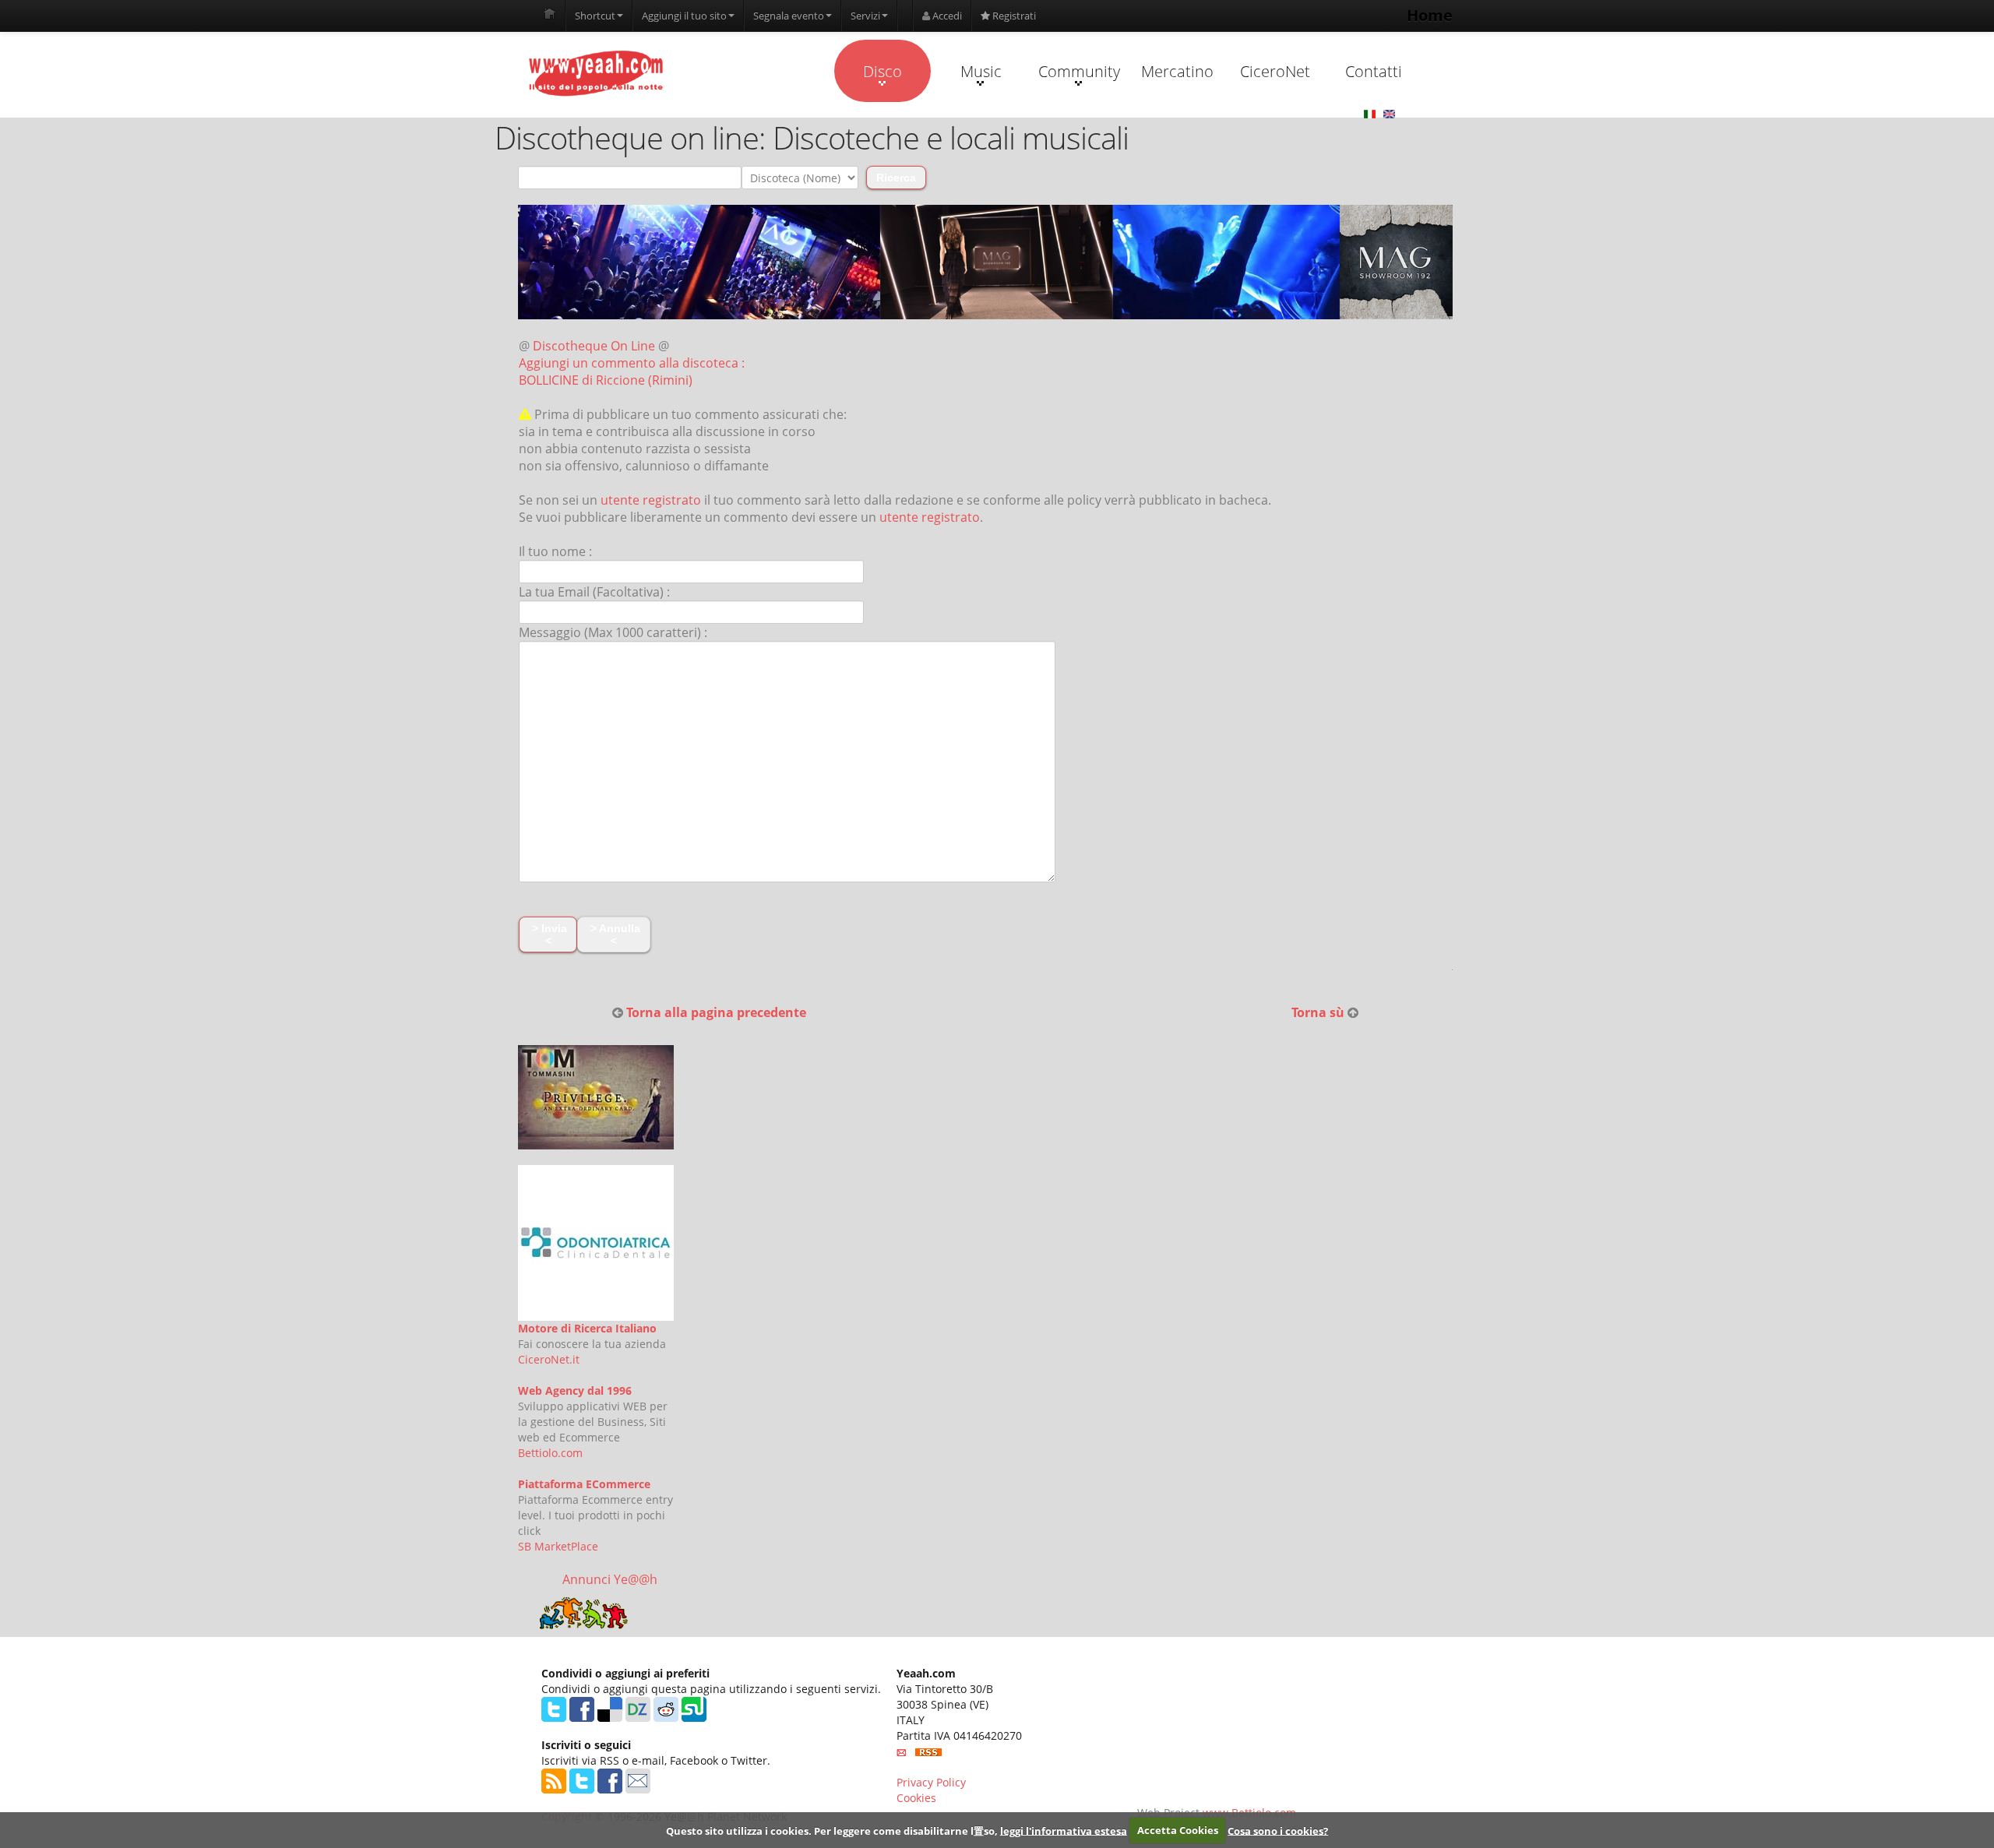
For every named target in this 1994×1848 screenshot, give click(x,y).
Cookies (916, 1798)
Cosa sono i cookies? (1278, 1830)
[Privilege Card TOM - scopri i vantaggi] (596, 1097)
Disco (883, 71)
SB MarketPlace (558, 1546)
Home (1430, 15)
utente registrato (651, 500)
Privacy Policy (931, 1782)
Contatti (1374, 71)
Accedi (946, 16)
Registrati (1013, 16)
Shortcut (595, 16)
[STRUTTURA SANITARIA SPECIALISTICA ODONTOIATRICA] (596, 1243)
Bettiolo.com (550, 1453)
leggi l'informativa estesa (1064, 1830)
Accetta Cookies (1178, 1830)
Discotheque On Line (594, 346)
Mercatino (1177, 71)
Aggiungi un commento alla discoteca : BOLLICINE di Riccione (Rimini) (632, 371)
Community (1079, 71)
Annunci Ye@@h (610, 1579)
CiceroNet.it (549, 1359)
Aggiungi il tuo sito (684, 16)
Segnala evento (789, 16)
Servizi (865, 16)
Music (981, 71)
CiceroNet (1275, 71)
